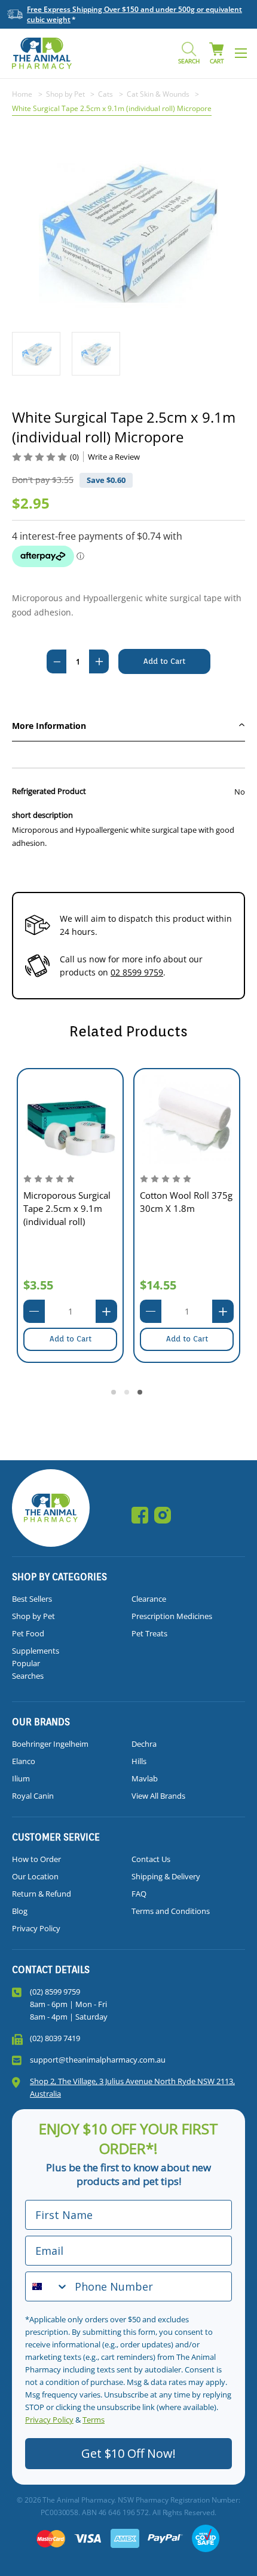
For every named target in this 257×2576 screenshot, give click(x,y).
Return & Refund (42, 1894)
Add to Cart (71, 1339)
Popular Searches (28, 1669)
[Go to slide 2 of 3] (128, 1394)
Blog (20, 1911)
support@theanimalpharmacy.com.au (98, 2060)
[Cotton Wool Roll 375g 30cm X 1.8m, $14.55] (70, 1119)
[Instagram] (163, 1515)
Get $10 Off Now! (128, 2453)
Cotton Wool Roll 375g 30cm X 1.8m (70, 1202)
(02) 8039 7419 (55, 2038)
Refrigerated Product (49, 791)
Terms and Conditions (171, 1911)
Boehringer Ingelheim (50, 1744)
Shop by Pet (33, 1616)
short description (42, 815)
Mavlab (145, 1778)
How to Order (36, 1859)
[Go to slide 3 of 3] (142, 1394)
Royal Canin (33, 1796)
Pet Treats (149, 1633)
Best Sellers (32, 1599)
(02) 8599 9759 (55, 1992)
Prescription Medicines (172, 1616)
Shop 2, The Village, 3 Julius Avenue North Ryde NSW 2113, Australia (132, 2087)
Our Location (35, 1876)
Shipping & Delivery (166, 1876)
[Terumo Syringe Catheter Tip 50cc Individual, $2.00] (187, 1119)
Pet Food (28, 1633)
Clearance (149, 1599)
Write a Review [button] (114, 457)
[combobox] (47, 2286)
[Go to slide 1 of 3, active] (115, 1394)
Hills (139, 1761)
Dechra (144, 1744)
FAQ (139, 1894)
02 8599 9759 (137, 972)
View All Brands (158, 1796)
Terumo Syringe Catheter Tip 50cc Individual (175, 1223)
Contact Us (151, 1859)
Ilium (21, 1778)
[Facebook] (140, 1515)
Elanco (24, 1761)
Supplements (36, 1651)
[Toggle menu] (241, 53)
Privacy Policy (36, 1928)
